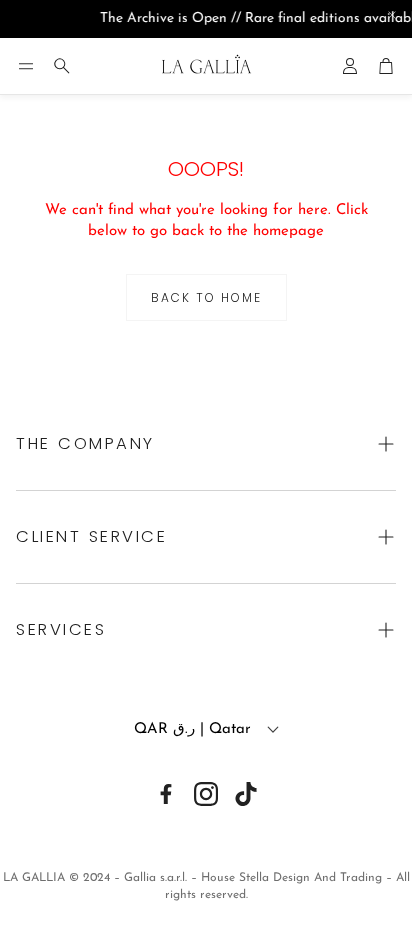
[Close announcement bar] (392, 15)
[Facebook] (166, 794)
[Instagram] (206, 794)
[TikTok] (246, 794)
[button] (26, 66)
